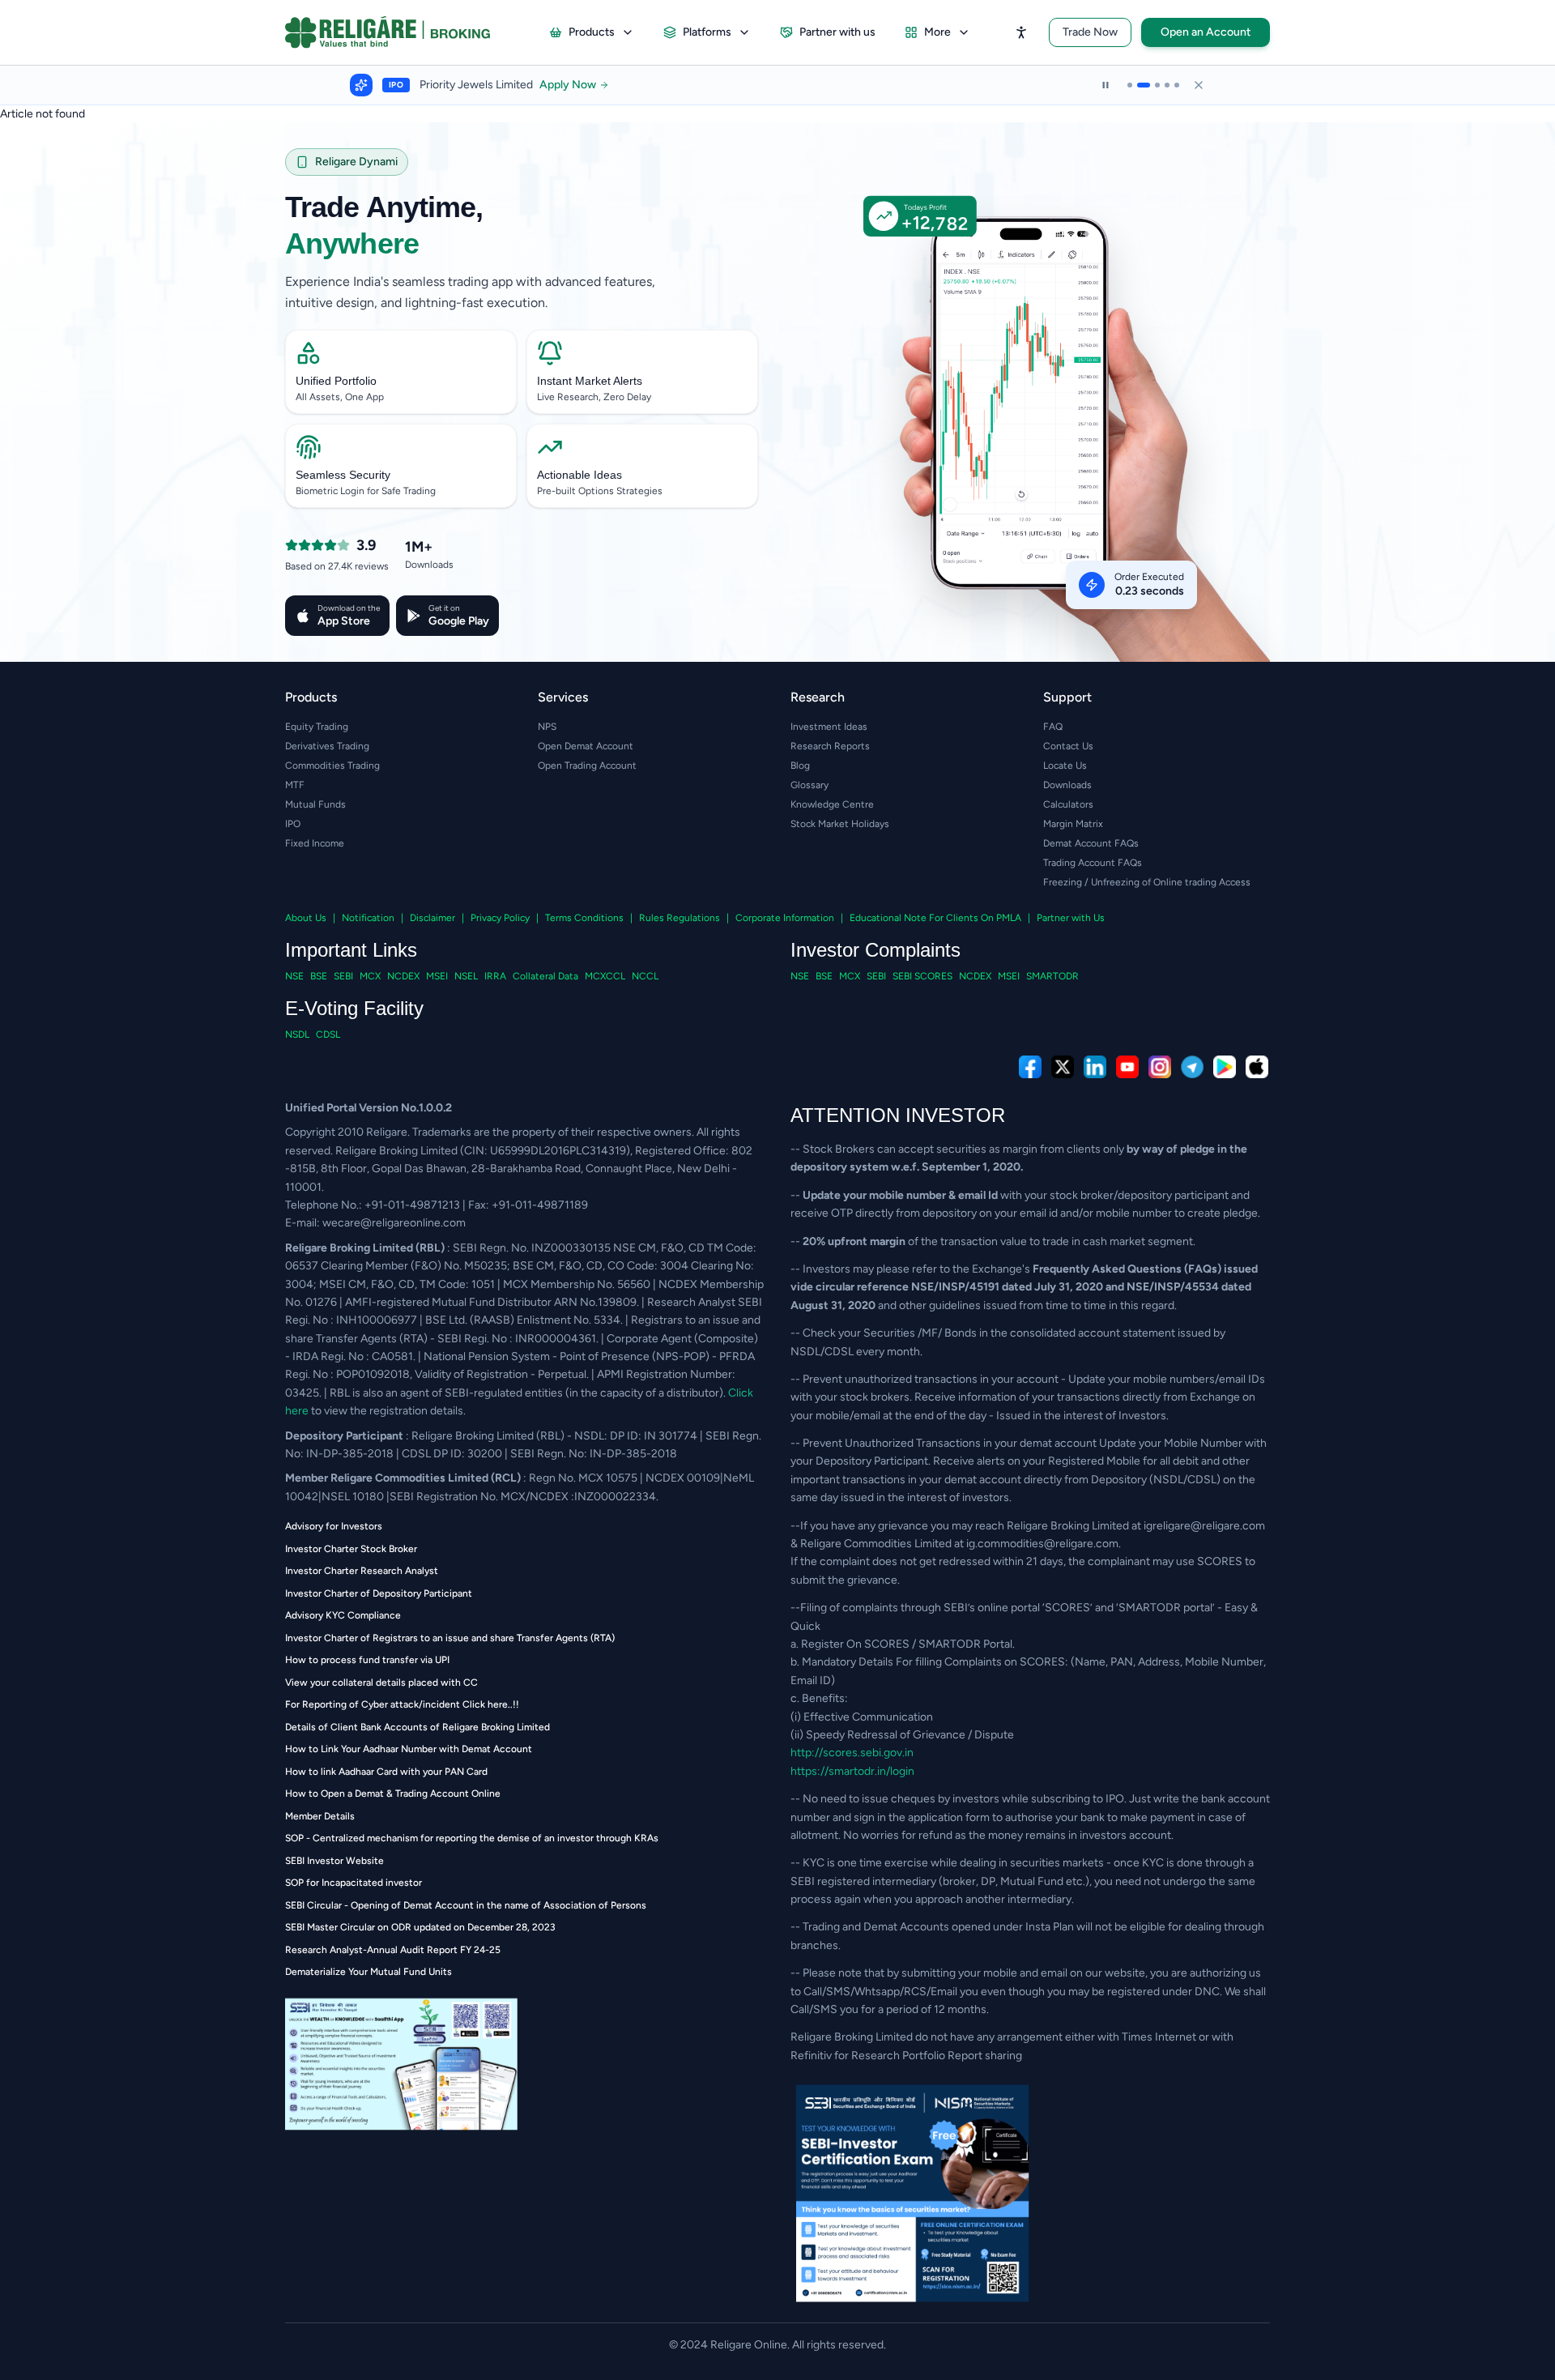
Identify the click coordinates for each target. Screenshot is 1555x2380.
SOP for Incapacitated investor (354, 1883)
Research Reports (830, 746)
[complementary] (777, 1067)
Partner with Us (1071, 918)
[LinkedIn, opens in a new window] (1095, 1067)
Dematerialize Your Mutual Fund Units (369, 1972)
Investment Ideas (829, 727)
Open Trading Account (587, 766)
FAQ (1053, 727)
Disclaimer (432, 918)
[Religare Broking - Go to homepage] (400, 32)
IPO (293, 824)
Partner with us (837, 32)
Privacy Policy (500, 918)
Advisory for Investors (334, 1526)
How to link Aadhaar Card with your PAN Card (386, 1772)
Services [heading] (563, 697)
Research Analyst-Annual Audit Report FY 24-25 (393, 1950)
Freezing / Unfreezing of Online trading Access (1147, 882)
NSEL (466, 976)
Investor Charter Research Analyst (362, 1571)
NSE (294, 976)
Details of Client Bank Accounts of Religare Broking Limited (418, 1727)
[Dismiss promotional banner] (1199, 85)
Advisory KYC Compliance (343, 1615)
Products (592, 32)
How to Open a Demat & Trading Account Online (393, 1794)
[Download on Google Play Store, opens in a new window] (1225, 1067)
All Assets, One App (340, 397)
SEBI (343, 976)
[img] (1033, 439)
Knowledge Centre (832, 804)
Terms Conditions (584, 918)
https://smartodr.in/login (852, 1771)
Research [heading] (818, 697)
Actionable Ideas (579, 475)
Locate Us (1065, 766)
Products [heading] (311, 697)
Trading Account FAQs (1093, 863)
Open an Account (1206, 32)
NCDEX (403, 976)
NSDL (297, 1034)
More (937, 32)
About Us (306, 918)
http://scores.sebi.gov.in (852, 1753)
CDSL (328, 1034)
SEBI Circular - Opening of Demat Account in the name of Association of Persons (466, 1905)
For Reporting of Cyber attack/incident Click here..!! (402, 1704)
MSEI (437, 976)
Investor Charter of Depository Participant (379, 1593)
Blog (800, 766)
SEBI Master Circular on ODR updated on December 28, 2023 (420, 1927)
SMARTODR (1052, 976)
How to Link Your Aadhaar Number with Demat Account (409, 1749)
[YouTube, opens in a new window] (1127, 1067)
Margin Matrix (1073, 824)
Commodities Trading (332, 766)
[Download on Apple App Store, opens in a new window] (1257, 1067)
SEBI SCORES (922, 976)
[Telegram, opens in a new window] (1192, 1067)
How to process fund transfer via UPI (367, 1660)
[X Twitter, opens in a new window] (1063, 1067)
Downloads (1067, 785)
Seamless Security (343, 475)
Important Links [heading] (351, 950)
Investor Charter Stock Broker (351, 1549)
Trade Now (1090, 32)
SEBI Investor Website (334, 1861)
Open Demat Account (586, 746)
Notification (368, 918)
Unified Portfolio (336, 381)
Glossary (809, 785)
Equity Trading (317, 727)
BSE (319, 976)
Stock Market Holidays (840, 824)
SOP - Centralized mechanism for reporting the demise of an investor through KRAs (472, 1838)
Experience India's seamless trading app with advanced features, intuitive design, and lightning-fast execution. (470, 292)
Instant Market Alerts (590, 381)
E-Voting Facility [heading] (354, 1008)
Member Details (320, 1816)
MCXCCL (605, 976)
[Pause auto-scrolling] (1106, 85)
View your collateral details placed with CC (381, 1683)
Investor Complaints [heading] (875, 950)
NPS (547, 727)
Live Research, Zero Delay (594, 397)
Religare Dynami (356, 162)
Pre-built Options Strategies (600, 491)
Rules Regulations (680, 918)
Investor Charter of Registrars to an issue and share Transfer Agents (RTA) (450, 1638)
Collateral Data (545, 976)
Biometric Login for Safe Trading (366, 491)
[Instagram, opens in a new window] (1160, 1067)
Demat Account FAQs (1091, 843)
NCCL (645, 976)
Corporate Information (785, 918)
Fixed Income (315, 843)
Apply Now (585, 85)
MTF (295, 785)
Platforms (707, 32)
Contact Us (1068, 746)
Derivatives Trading (327, 746)
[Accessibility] (1021, 32)
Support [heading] (1067, 697)
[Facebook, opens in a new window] (1030, 1067)
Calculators (1068, 804)
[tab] (1130, 85)
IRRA (495, 976)
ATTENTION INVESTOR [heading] (898, 1115)
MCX (370, 976)
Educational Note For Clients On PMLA (935, 918)
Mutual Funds (315, 804)
